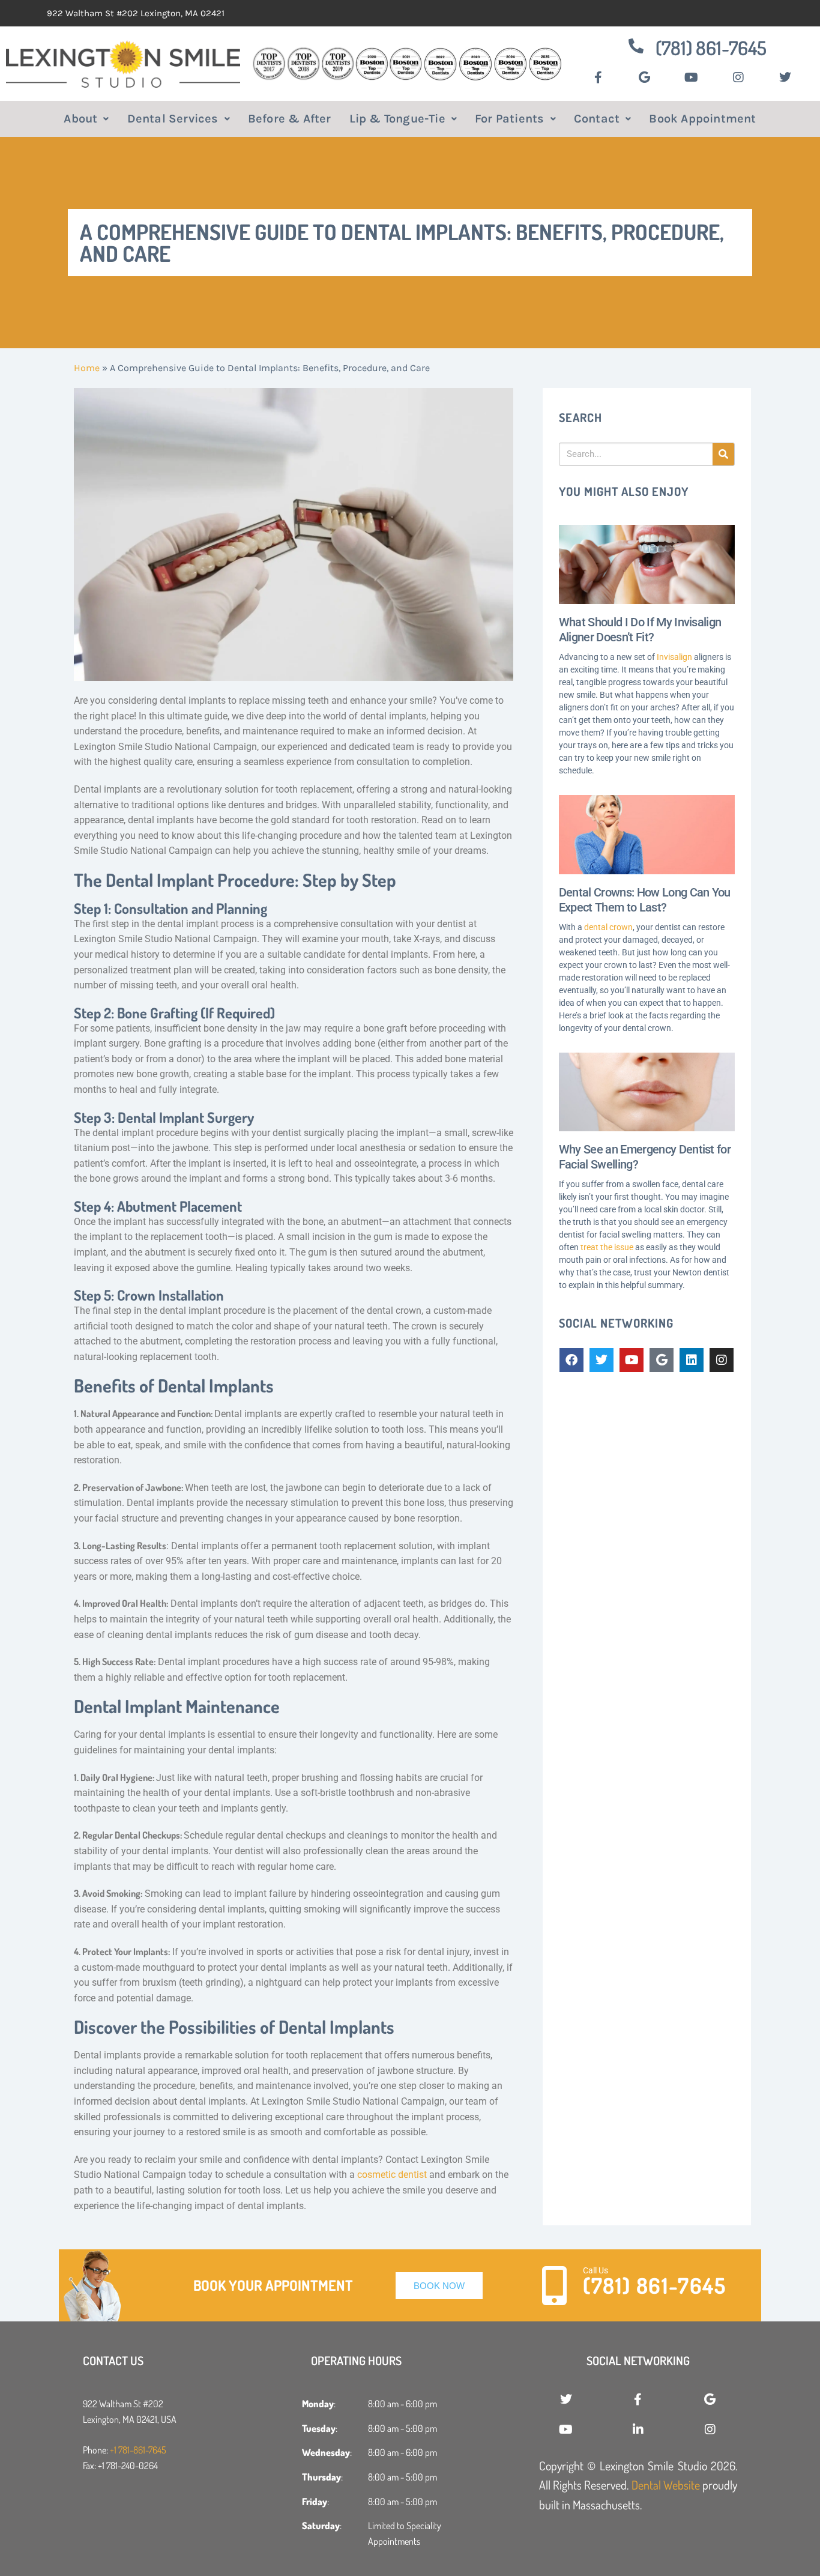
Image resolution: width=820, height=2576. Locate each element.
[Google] (662, 1360)
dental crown (608, 927)
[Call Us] (554, 2286)
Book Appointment (702, 119)
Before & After (290, 119)
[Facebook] (571, 1360)
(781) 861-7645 (711, 48)
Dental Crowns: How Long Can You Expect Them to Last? (645, 900)
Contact (597, 119)
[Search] (723, 454)
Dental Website (666, 2485)
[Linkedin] (692, 1360)
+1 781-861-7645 (138, 2450)
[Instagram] (722, 1360)
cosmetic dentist (392, 2175)
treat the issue (607, 1247)
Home (87, 368)
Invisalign (674, 657)
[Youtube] (632, 1360)
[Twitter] (601, 1360)
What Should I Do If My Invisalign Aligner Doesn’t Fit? (640, 630)
